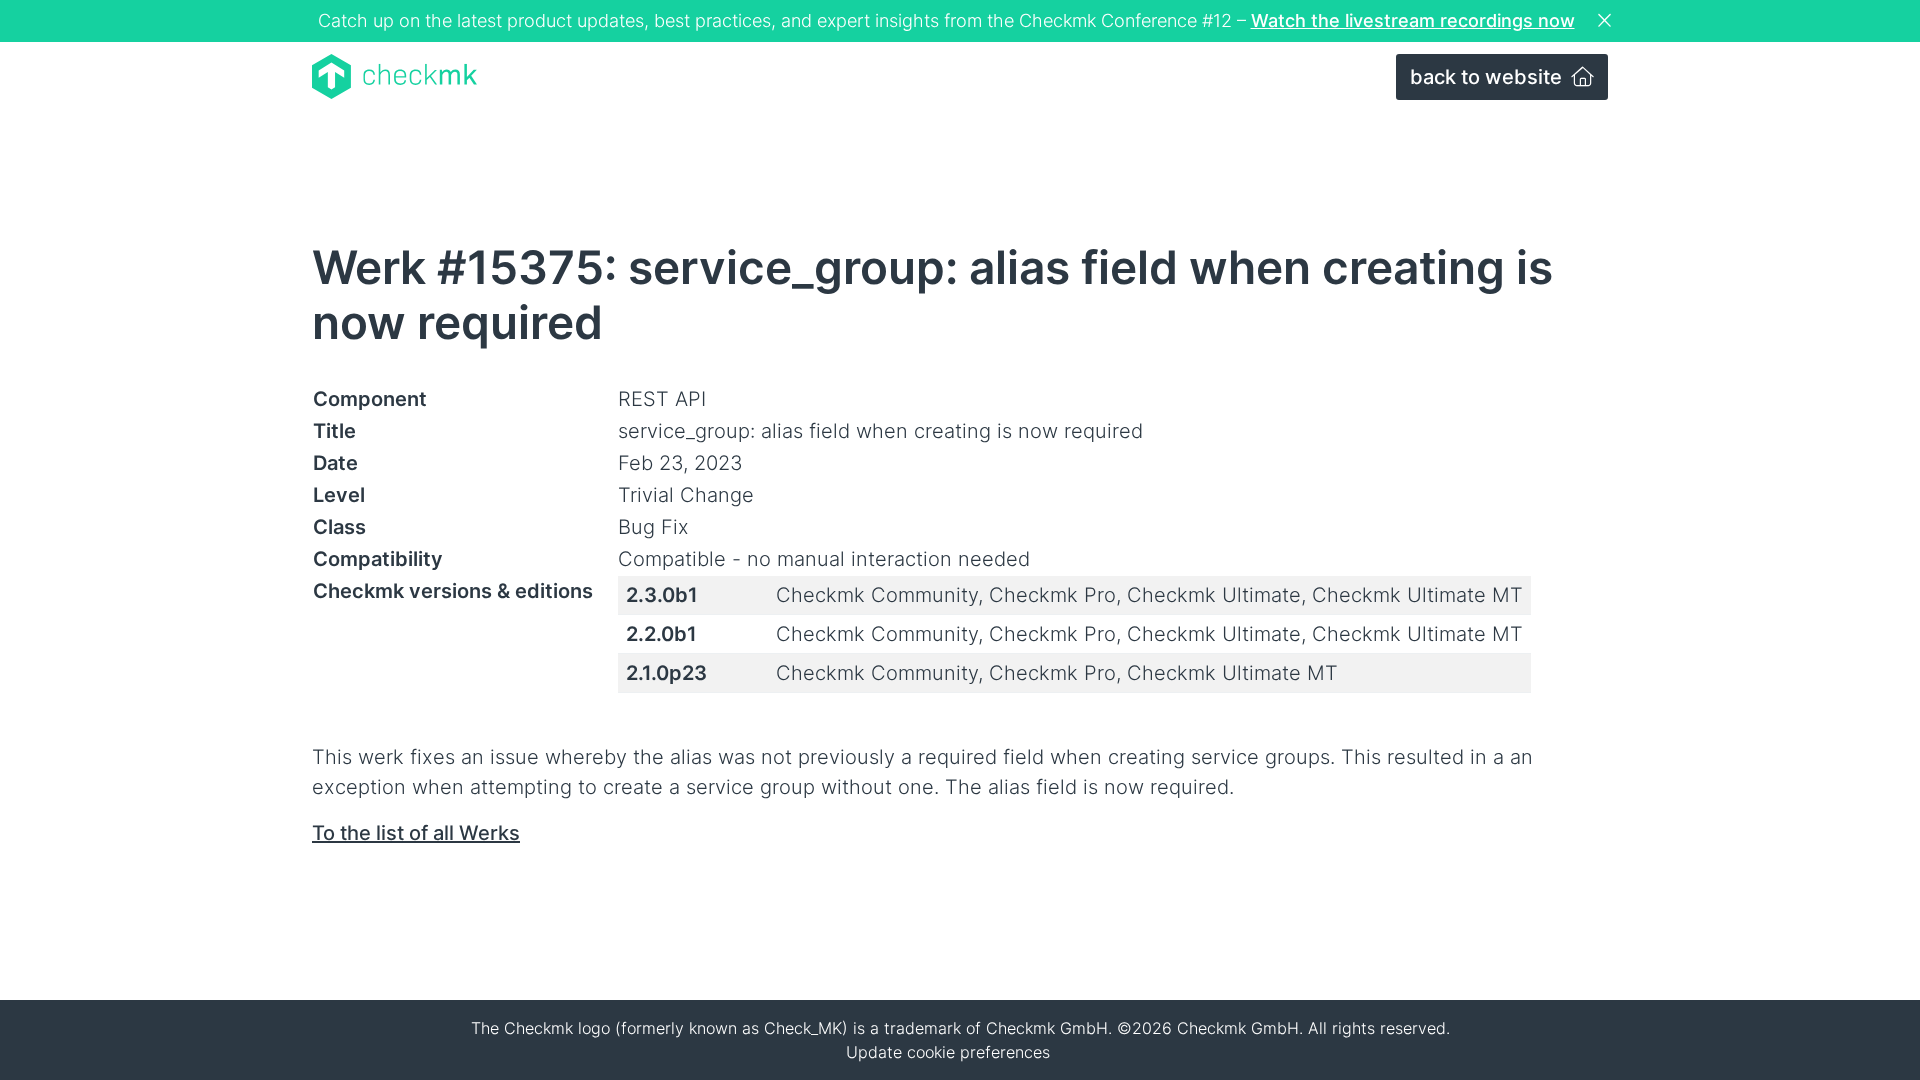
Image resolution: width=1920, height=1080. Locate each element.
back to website (1488, 77)
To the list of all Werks (416, 833)
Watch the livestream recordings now (1413, 20)
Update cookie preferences (948, 1052)
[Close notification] (1607, 21)
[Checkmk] (394, 76)
